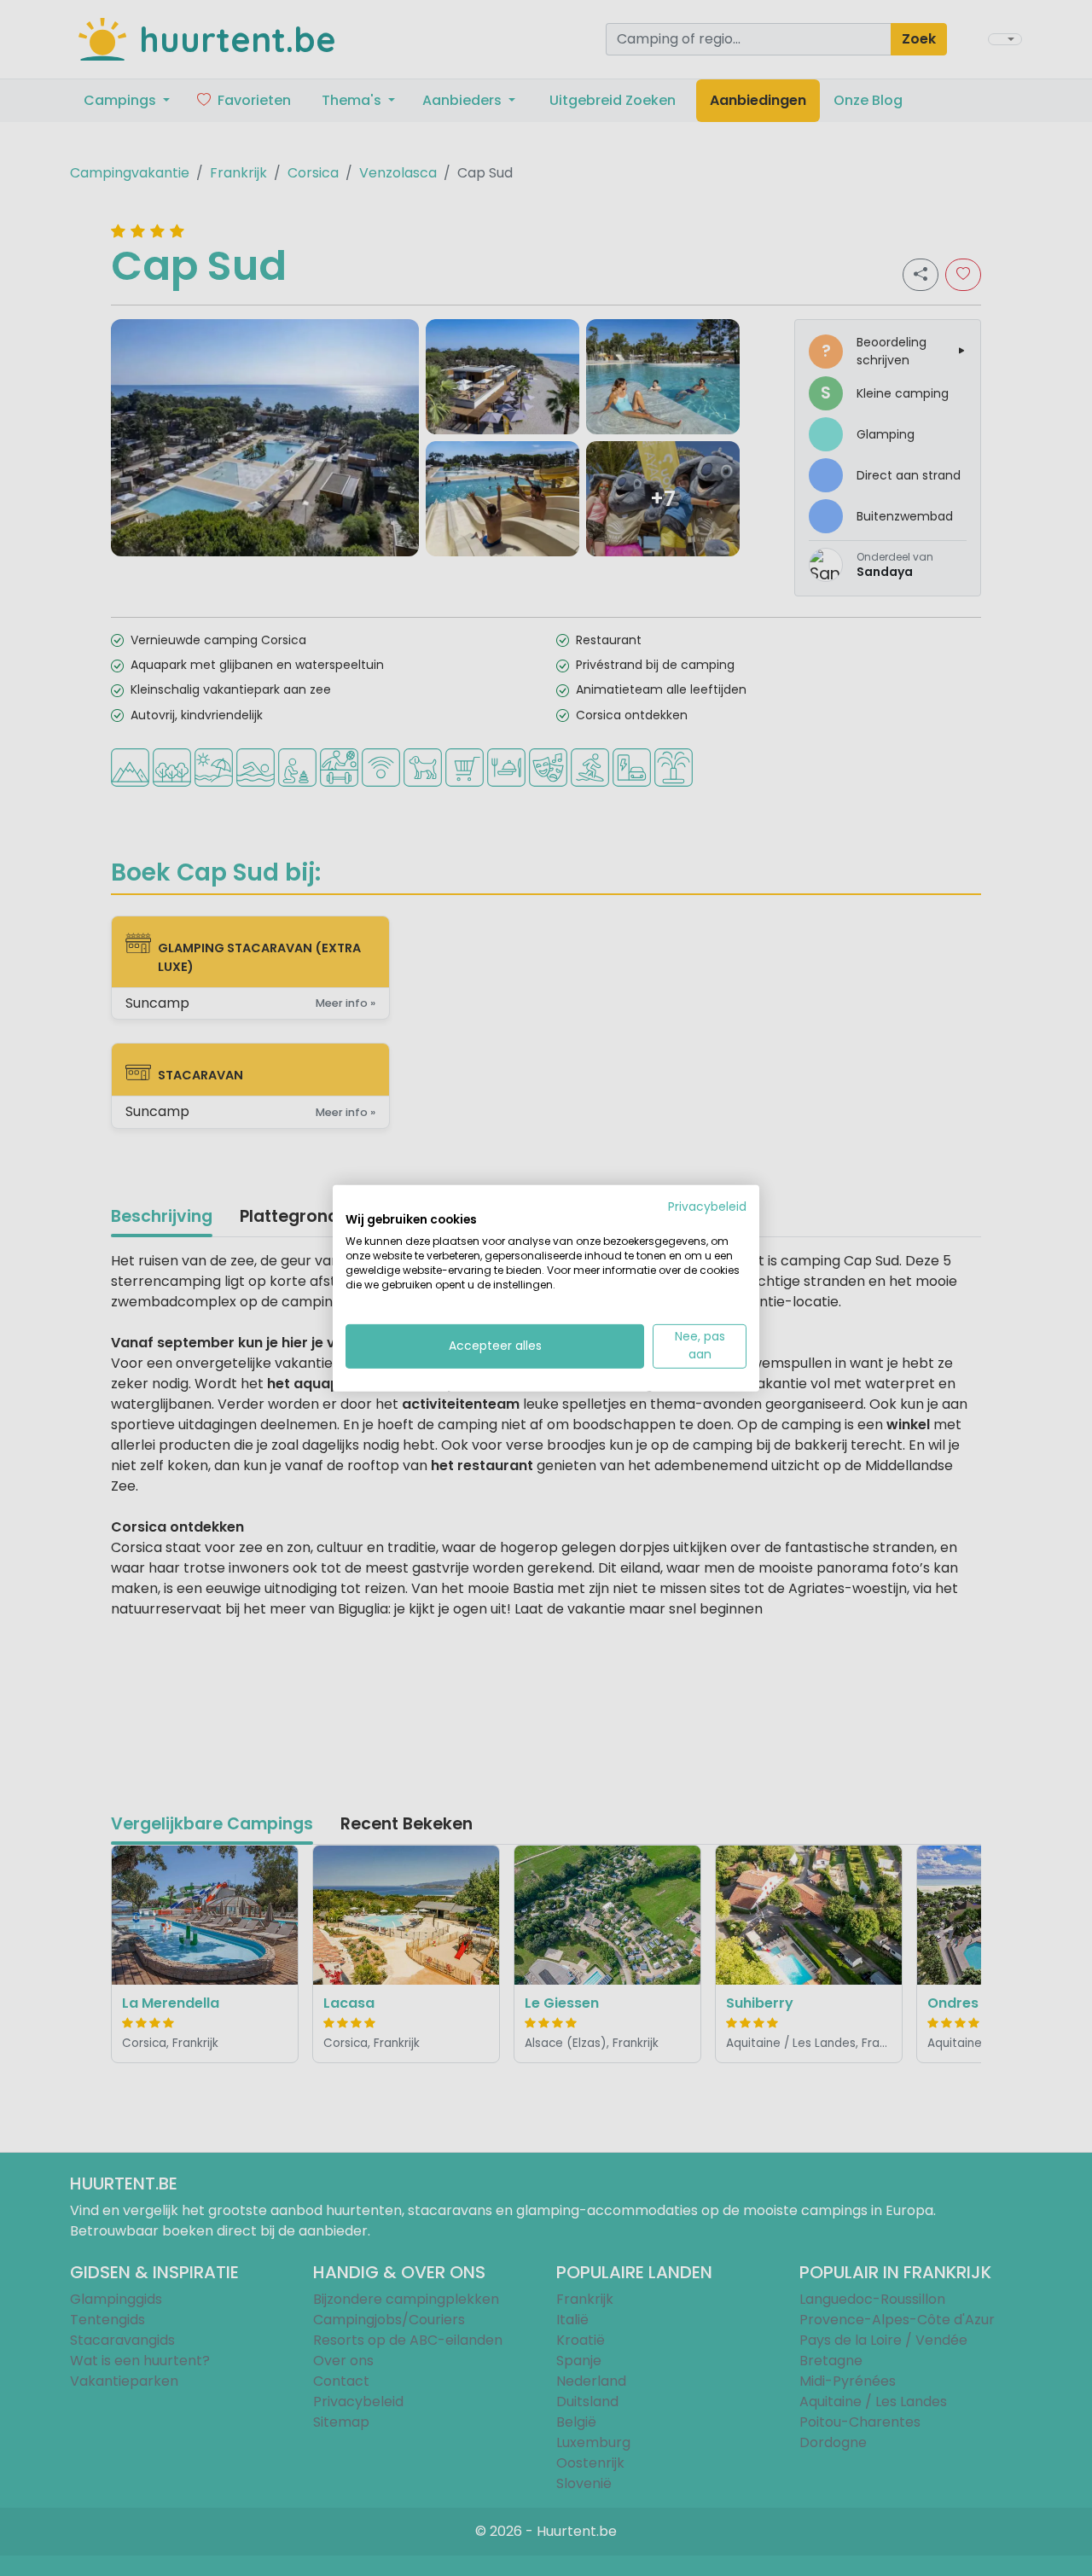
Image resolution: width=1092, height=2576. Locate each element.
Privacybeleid (707, 1206)
